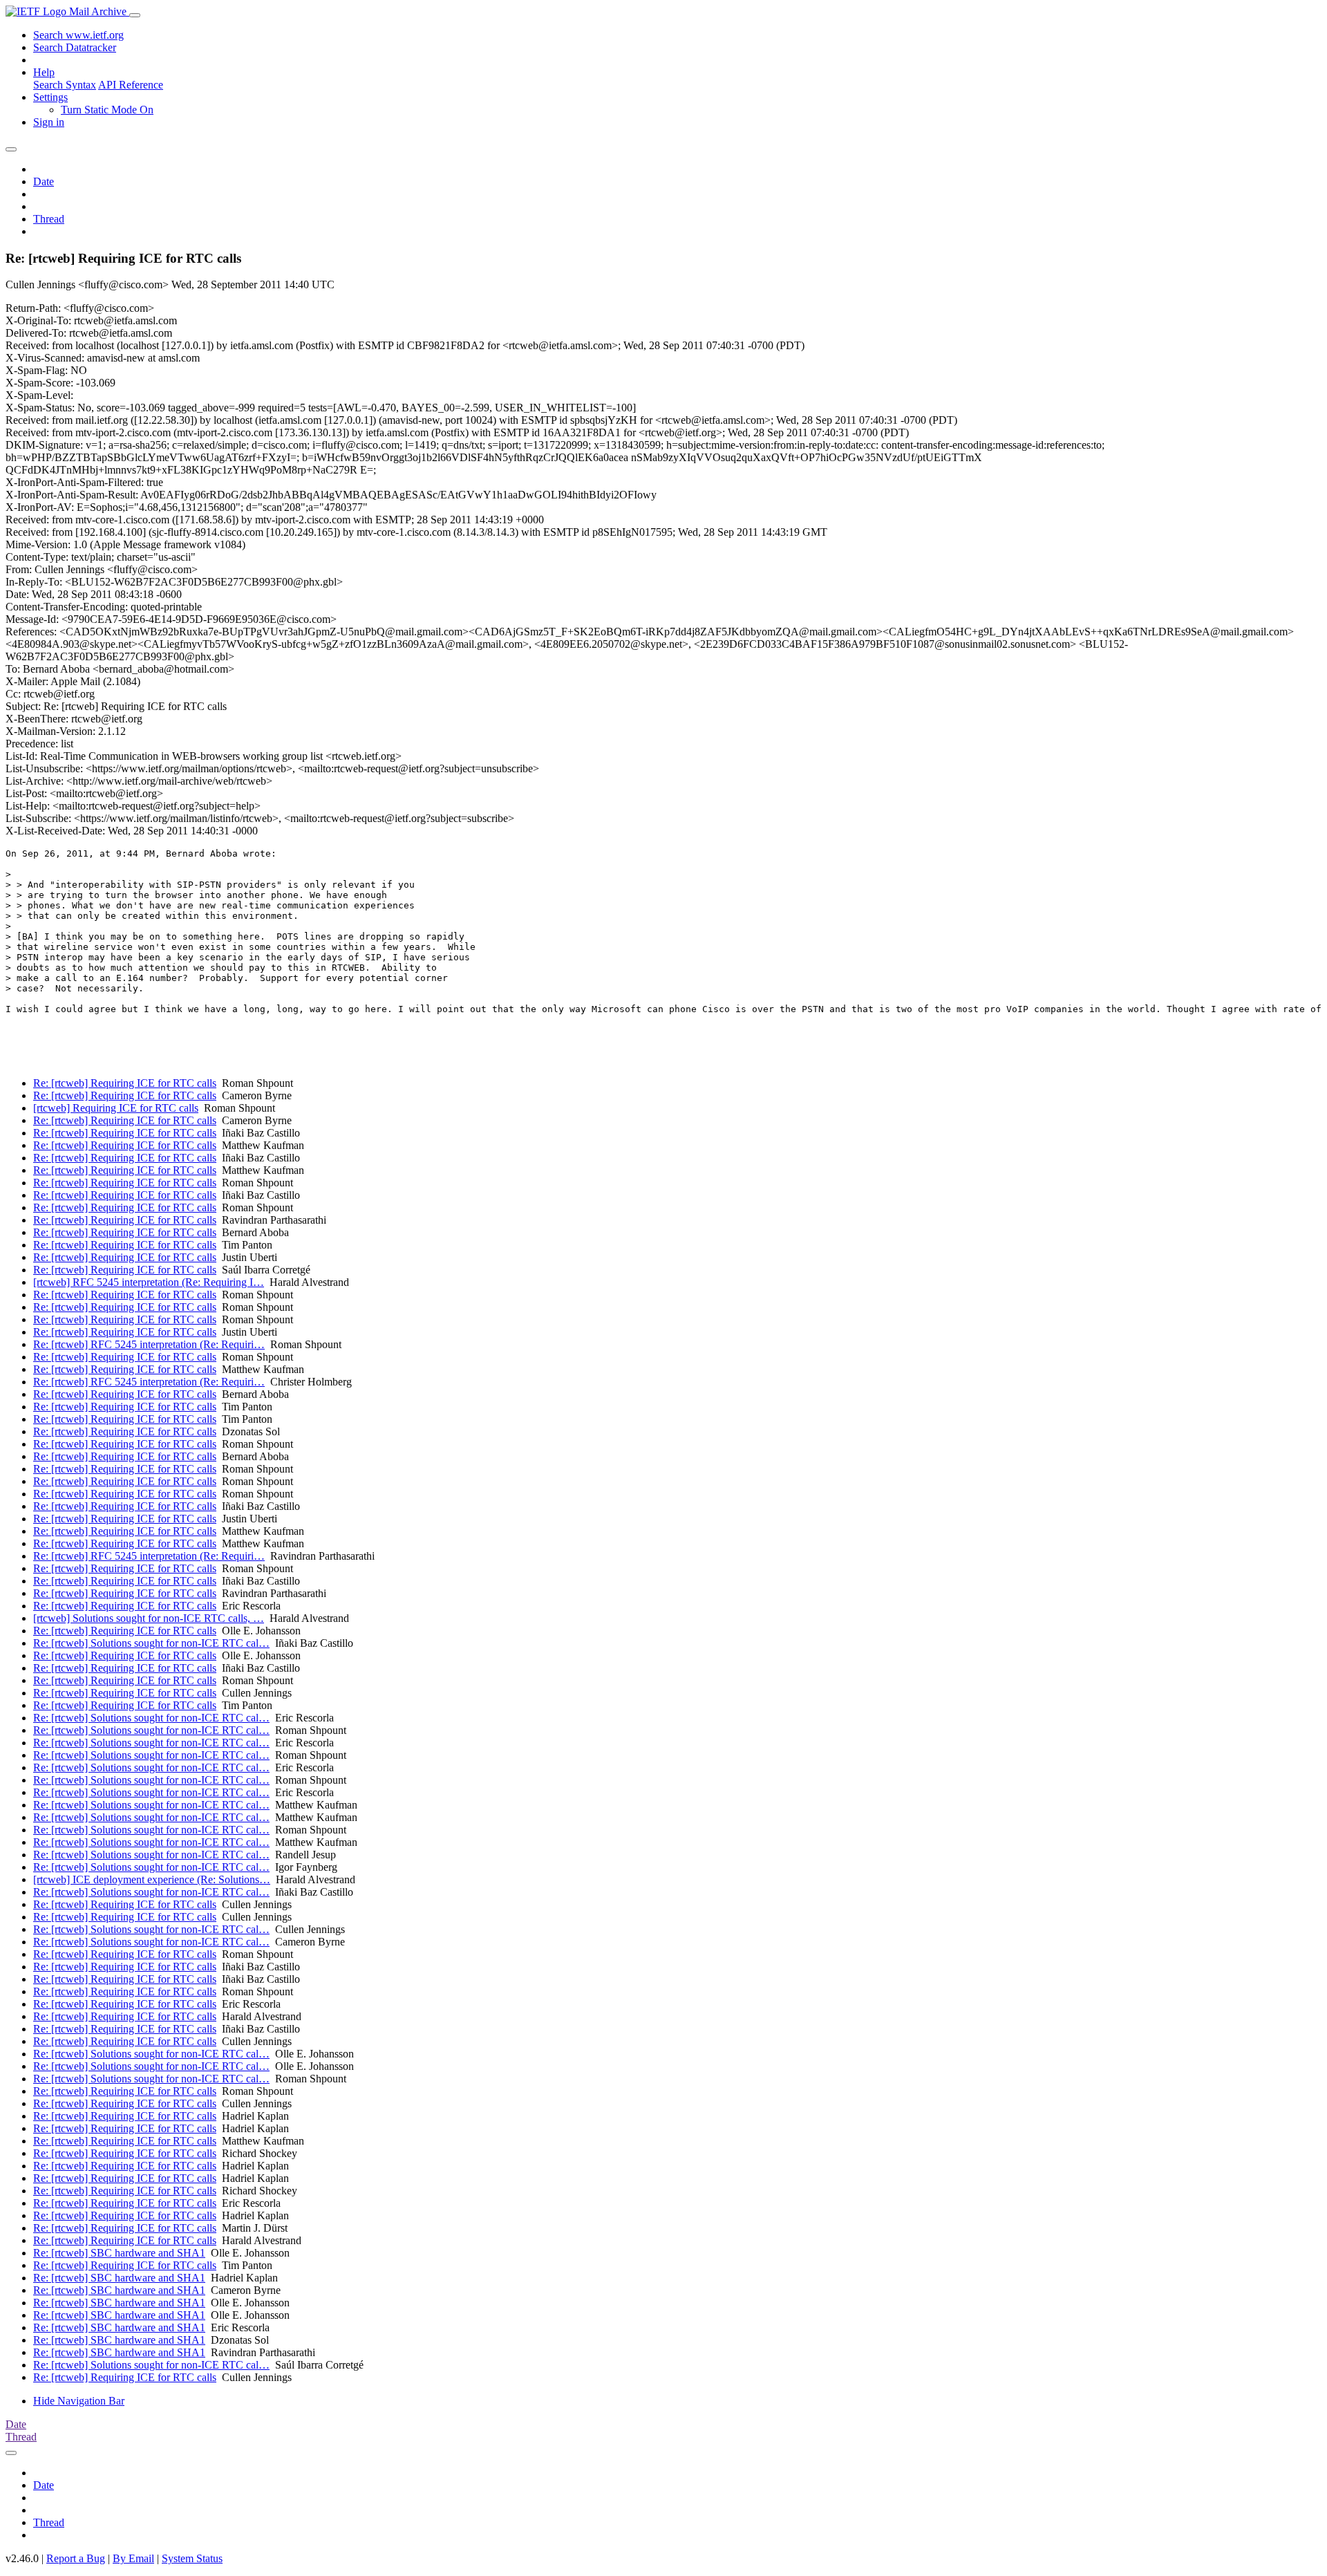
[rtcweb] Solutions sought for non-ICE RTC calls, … (149, 1618)
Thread (49, 219)
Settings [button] (50, 97)
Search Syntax (65, 85)
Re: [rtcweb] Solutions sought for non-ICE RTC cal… (151, 1643)
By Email (133, 2558)
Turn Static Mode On (107, 110)
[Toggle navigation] (135, 15)
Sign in (49, 122)
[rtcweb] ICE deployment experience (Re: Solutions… (152, 1879)
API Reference (131, 85)
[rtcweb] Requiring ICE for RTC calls (116, 1108)
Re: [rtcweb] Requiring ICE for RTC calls (125, 1083)
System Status (192, 2558)
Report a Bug (76, 2558)
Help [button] (44, 72)
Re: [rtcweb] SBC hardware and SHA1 (119, 2253)
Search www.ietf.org (78, 35)
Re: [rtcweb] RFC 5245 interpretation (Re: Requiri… (149, 1344)
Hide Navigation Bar (79, 2401)
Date (44, 181)
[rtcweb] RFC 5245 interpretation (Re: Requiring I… (149, 1282)
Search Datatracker (75, 47)
